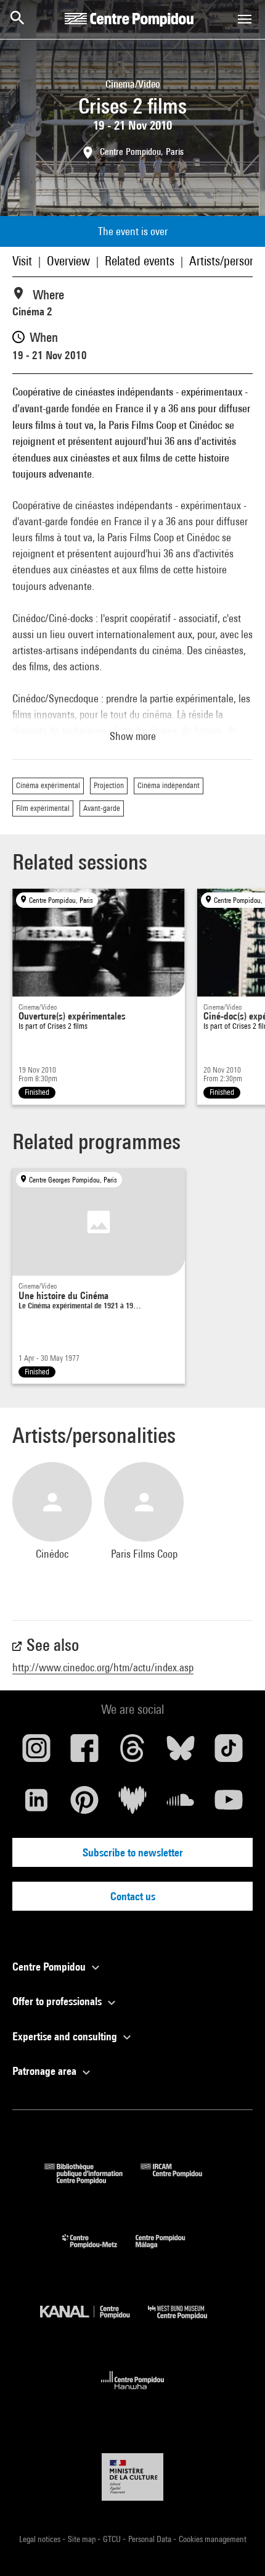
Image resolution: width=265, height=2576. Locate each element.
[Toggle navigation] (245, 19)
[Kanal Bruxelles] (94, 2322)
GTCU (113, 2539)
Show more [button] (133, 736)
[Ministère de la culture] (132, 2477)
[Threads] (132, 1753)
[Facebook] (84, 1753)
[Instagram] (36, 1753)
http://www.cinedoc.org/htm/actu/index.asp (103, 1667)
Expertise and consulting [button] (66, 2036)
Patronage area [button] (46, 2071)
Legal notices (41, 2539)
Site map (83, 2539)
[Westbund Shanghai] (187, 2322)
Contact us (133, 1896)
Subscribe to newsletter (133, 1852)
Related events (140, 261)
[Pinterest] (84, 1805)
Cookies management (213, 2539)
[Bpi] (92, 2180)
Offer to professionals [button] (58, 2001)
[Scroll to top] (236, 2547)
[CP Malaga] (169, 2251)
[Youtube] (229, 1805)
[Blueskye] (181, 1753)
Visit (22, 261)
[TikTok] (229, 1753)
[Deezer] (132, 1805)
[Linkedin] (36, 1805)
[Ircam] (181, 2180)
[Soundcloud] (181, 1805)
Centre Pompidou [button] (50, 1967)
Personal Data (151, 2539)
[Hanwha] (133, 2393)
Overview (68, 261)
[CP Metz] (99, 2251)
